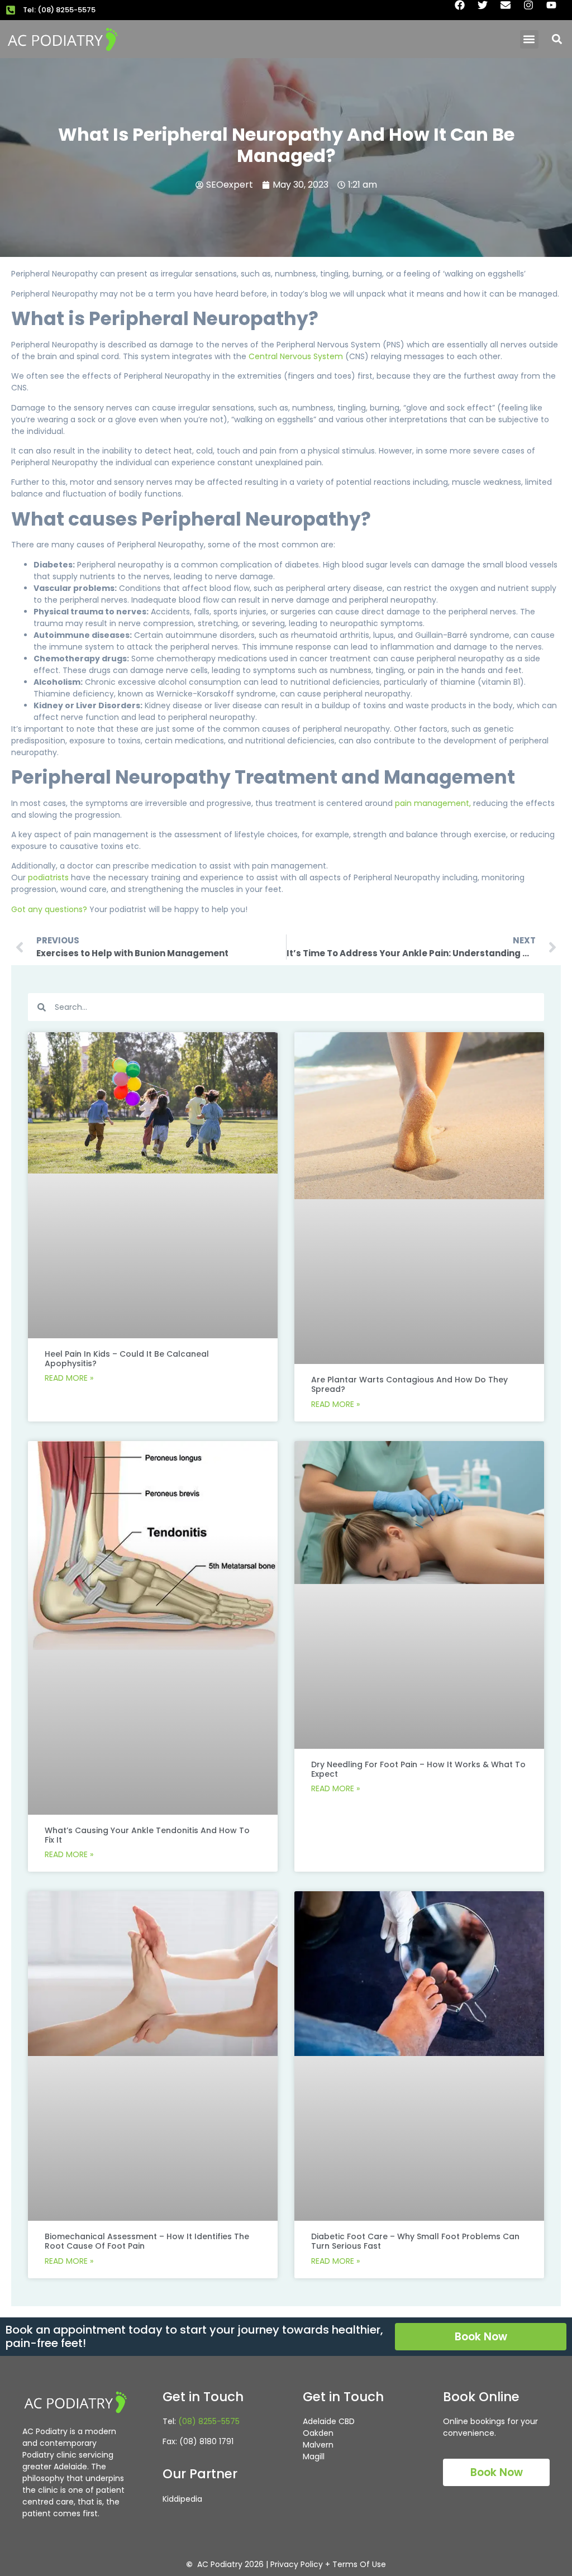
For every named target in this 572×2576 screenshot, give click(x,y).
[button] (529, 39)
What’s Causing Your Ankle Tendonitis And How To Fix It (147, 1835)
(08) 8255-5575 (209, 2421)
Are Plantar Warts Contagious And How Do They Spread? (409, 1384)
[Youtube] (556, 10)
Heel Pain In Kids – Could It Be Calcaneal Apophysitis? (127, 1359)
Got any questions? (49, 909)
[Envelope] (511, 10)
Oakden (318, 2433)
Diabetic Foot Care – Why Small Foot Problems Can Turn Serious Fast (415, 2241)
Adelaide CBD (329, 2421)
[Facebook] (465, 10)
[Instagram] (533, 10)
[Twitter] (488, 10)
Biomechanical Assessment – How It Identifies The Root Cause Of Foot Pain (147, 2241)
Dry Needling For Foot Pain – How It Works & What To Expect (418, 1769)
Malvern (318, 2445)
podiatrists (48, 877)
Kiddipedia (182, 2499)
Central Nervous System (295, 356)
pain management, (432, 803)
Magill (314, 2456)
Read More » (69, 1378)
